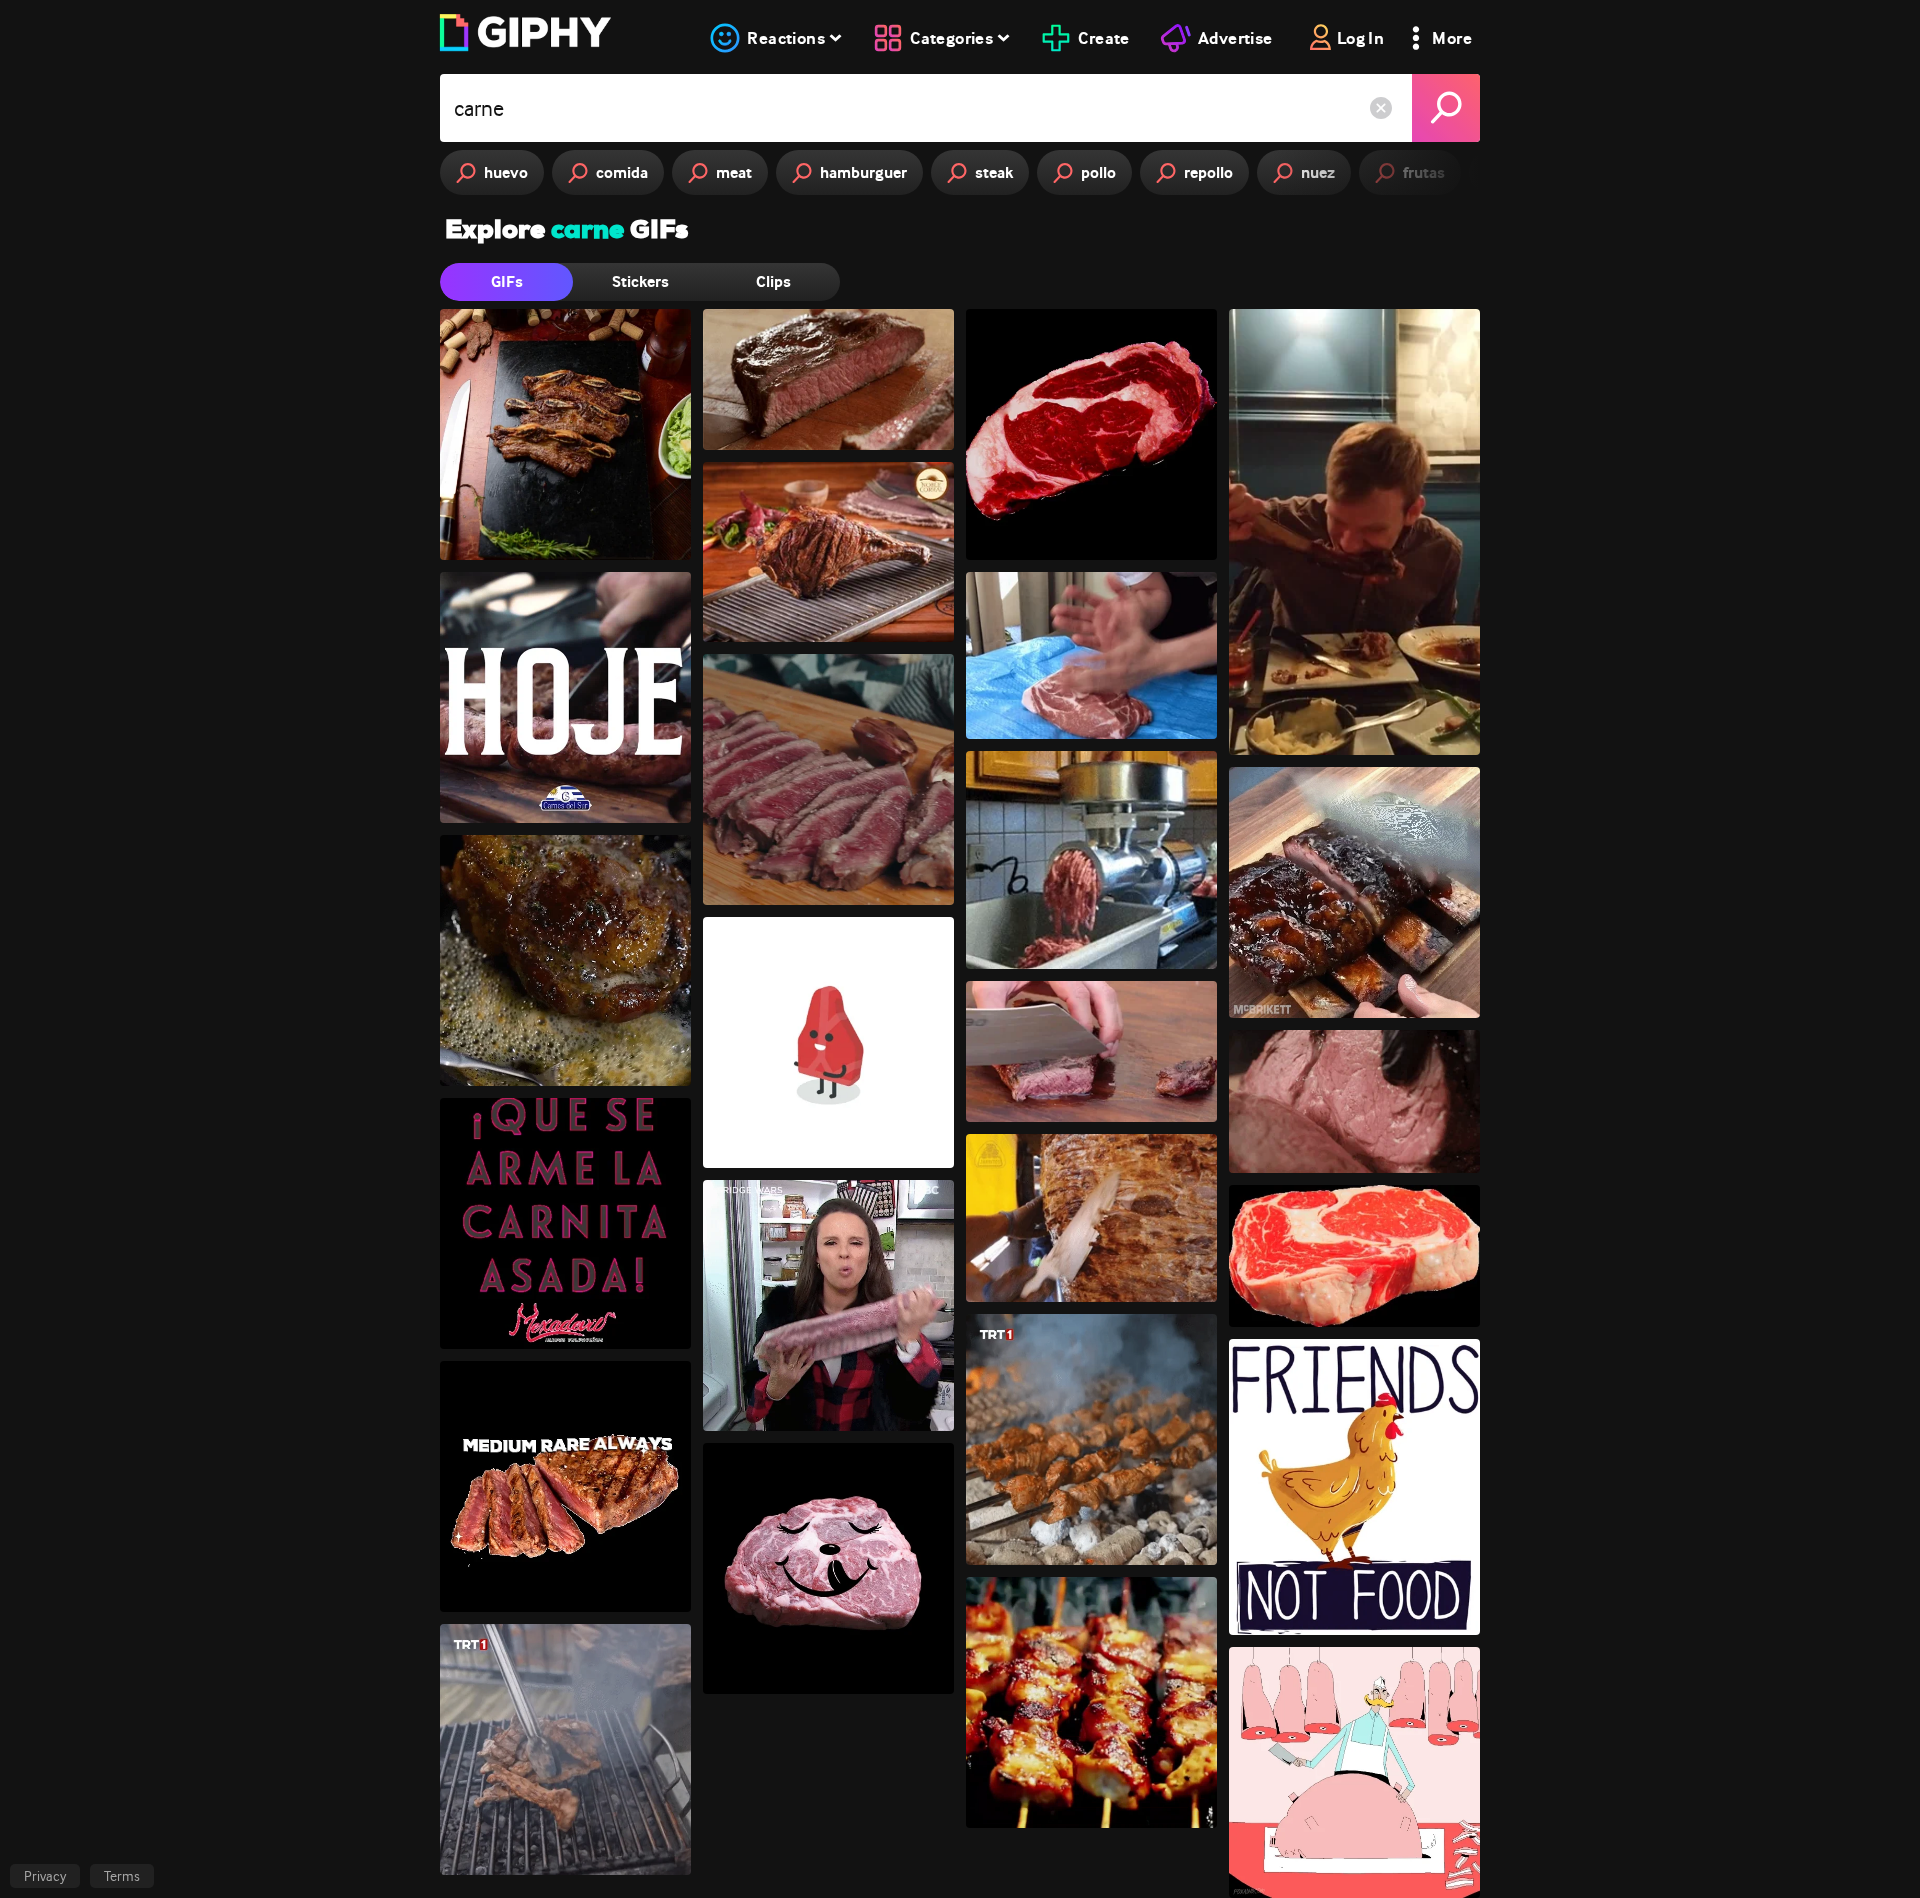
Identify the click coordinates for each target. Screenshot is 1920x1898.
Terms (122, 1876)
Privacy (45, 1876)
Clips (773, 281)
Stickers (640, 281)
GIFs (507, 281)
